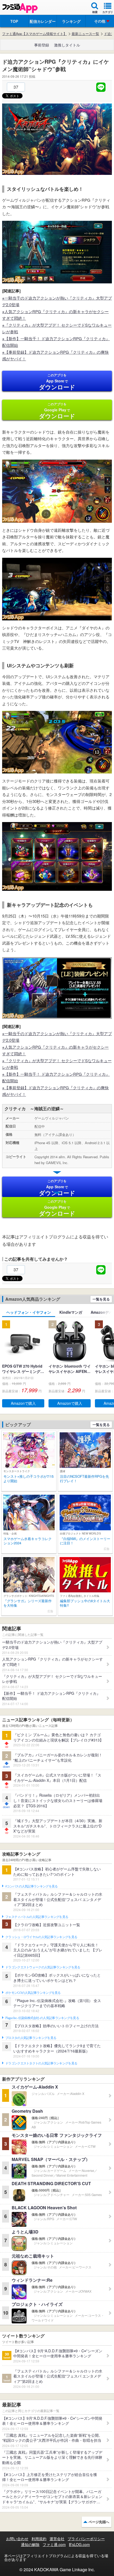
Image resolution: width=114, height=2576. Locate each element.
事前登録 (42, 45)
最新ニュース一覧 (85, 34)
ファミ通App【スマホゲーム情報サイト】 (34, 34)
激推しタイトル (67, 45)
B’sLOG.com (79, 2544)
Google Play (57, 411)
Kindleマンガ (71, 1312)
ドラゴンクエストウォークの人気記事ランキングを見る (43, 1967)
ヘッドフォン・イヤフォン (29, 1312)
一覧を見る (101, 1299)
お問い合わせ (17, 2539)
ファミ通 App (20, 8)
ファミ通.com (54, 2544)
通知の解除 (30, 2544)
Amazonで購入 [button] (23, 1403)
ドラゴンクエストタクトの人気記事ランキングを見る (41, 2063)
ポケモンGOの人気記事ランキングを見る (33, 1993)
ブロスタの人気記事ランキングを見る (31, 2038)
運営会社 (57, 2539)
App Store (57, 382)
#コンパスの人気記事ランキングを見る (31, 1886)
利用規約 (39, 2539)
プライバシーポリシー (86, 2539)
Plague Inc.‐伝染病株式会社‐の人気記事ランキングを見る (42, 2018)
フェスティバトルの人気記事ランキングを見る (37, 1917)
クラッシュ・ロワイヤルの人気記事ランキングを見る (41, 1937)
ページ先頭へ (99, 2522)
